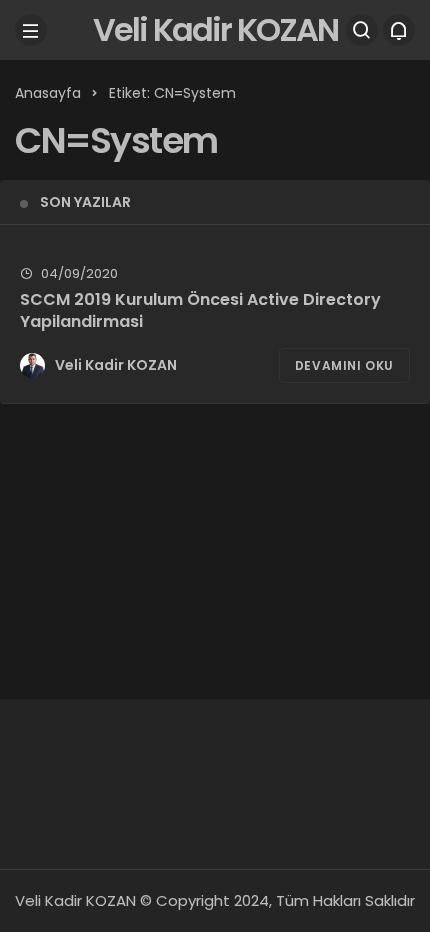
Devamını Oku (344, 365)
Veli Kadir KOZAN (215, 29)
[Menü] (31, 30)
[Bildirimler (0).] (399, 30)
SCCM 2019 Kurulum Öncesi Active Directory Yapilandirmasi (200, 310)
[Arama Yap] (362, 30)
